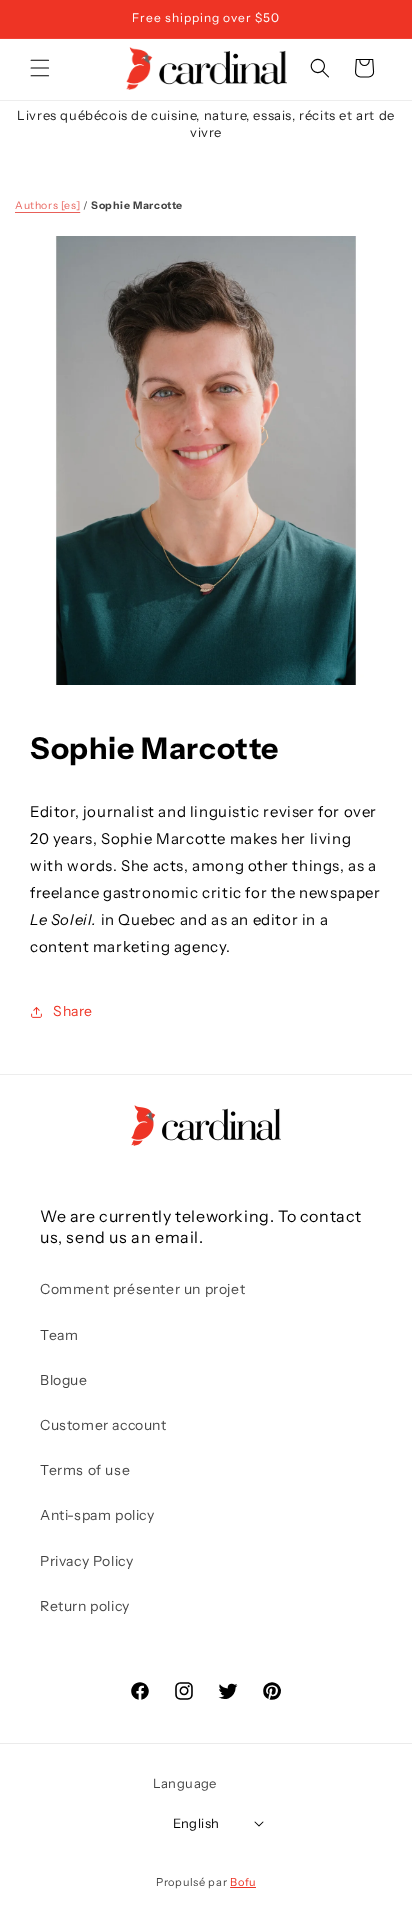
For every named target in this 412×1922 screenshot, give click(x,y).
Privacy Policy (86, 1561)
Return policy (85, 1606)
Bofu (243, 1882)
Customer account (103, 1425)
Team (59, 1335)
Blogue (64, 1380)
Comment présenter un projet (142, 1289)
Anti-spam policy (97, 1515)
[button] (40, 68)
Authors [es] (47, 205)
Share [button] (73, 1011)
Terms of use (85, 1470)
